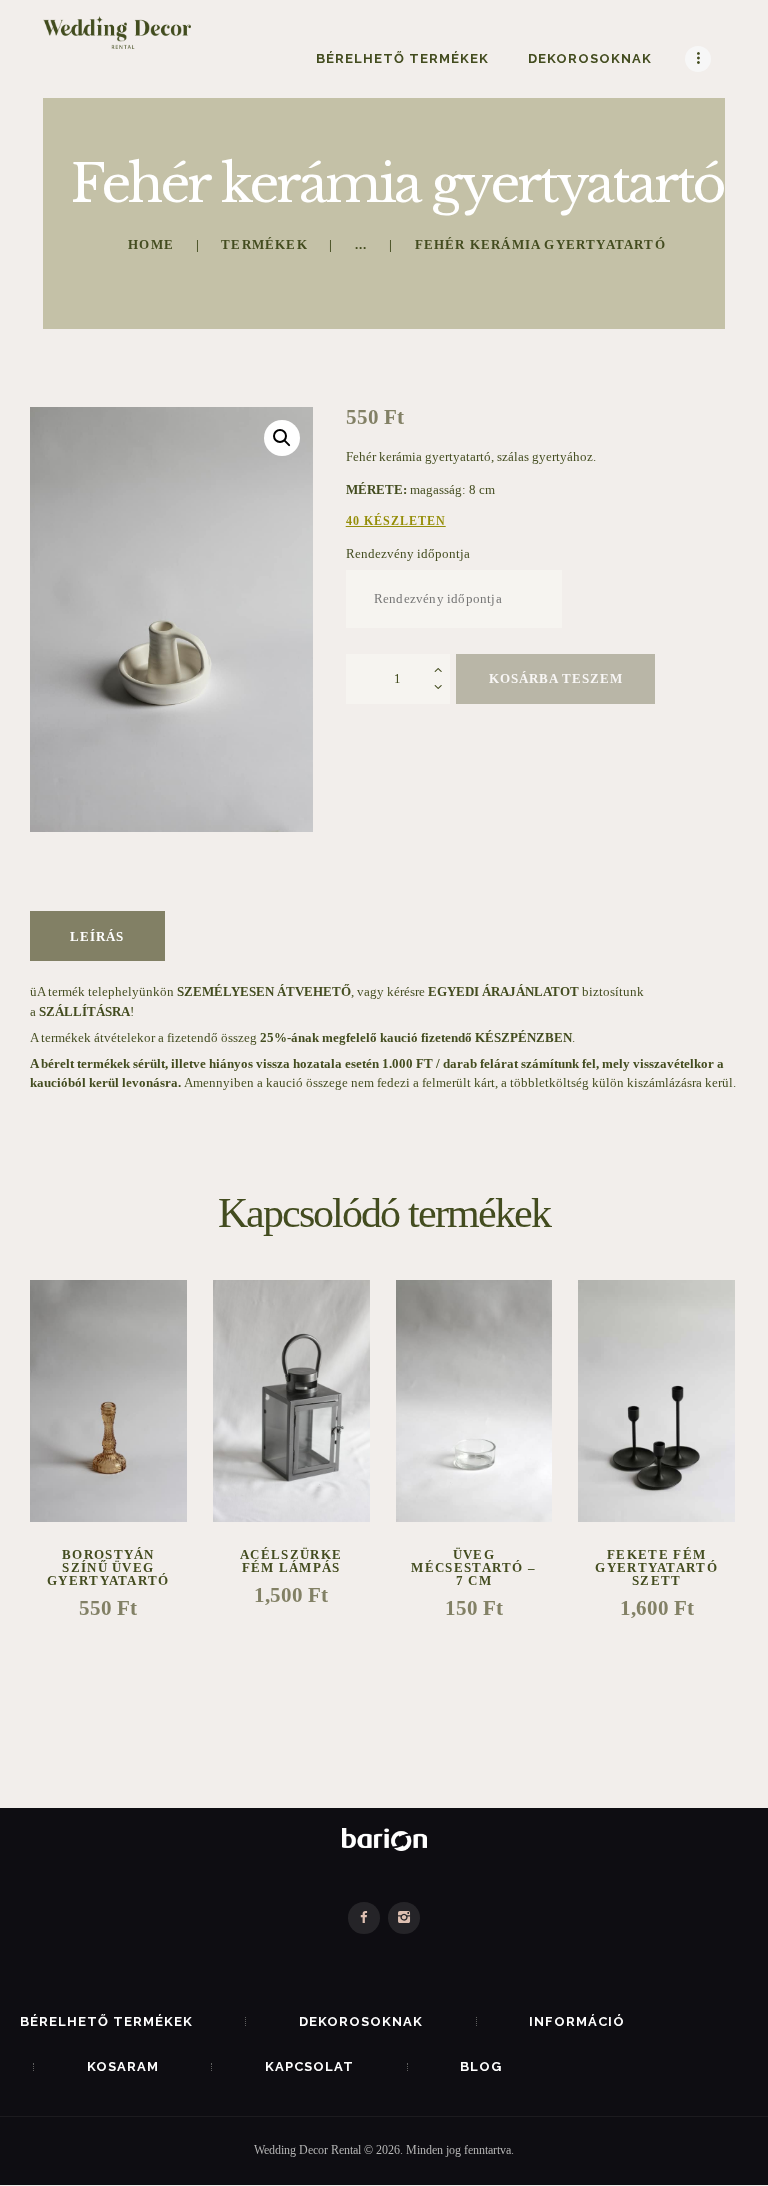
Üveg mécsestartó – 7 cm (473, 1567)
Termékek (264, 244)
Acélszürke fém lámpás (291, 1561)
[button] (282, 438)
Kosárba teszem (556, 678)
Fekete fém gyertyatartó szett (656, 1567)
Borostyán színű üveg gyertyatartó (108, 1567)
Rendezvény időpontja (408, 553)
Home (151, 244)
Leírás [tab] (97, 936)
